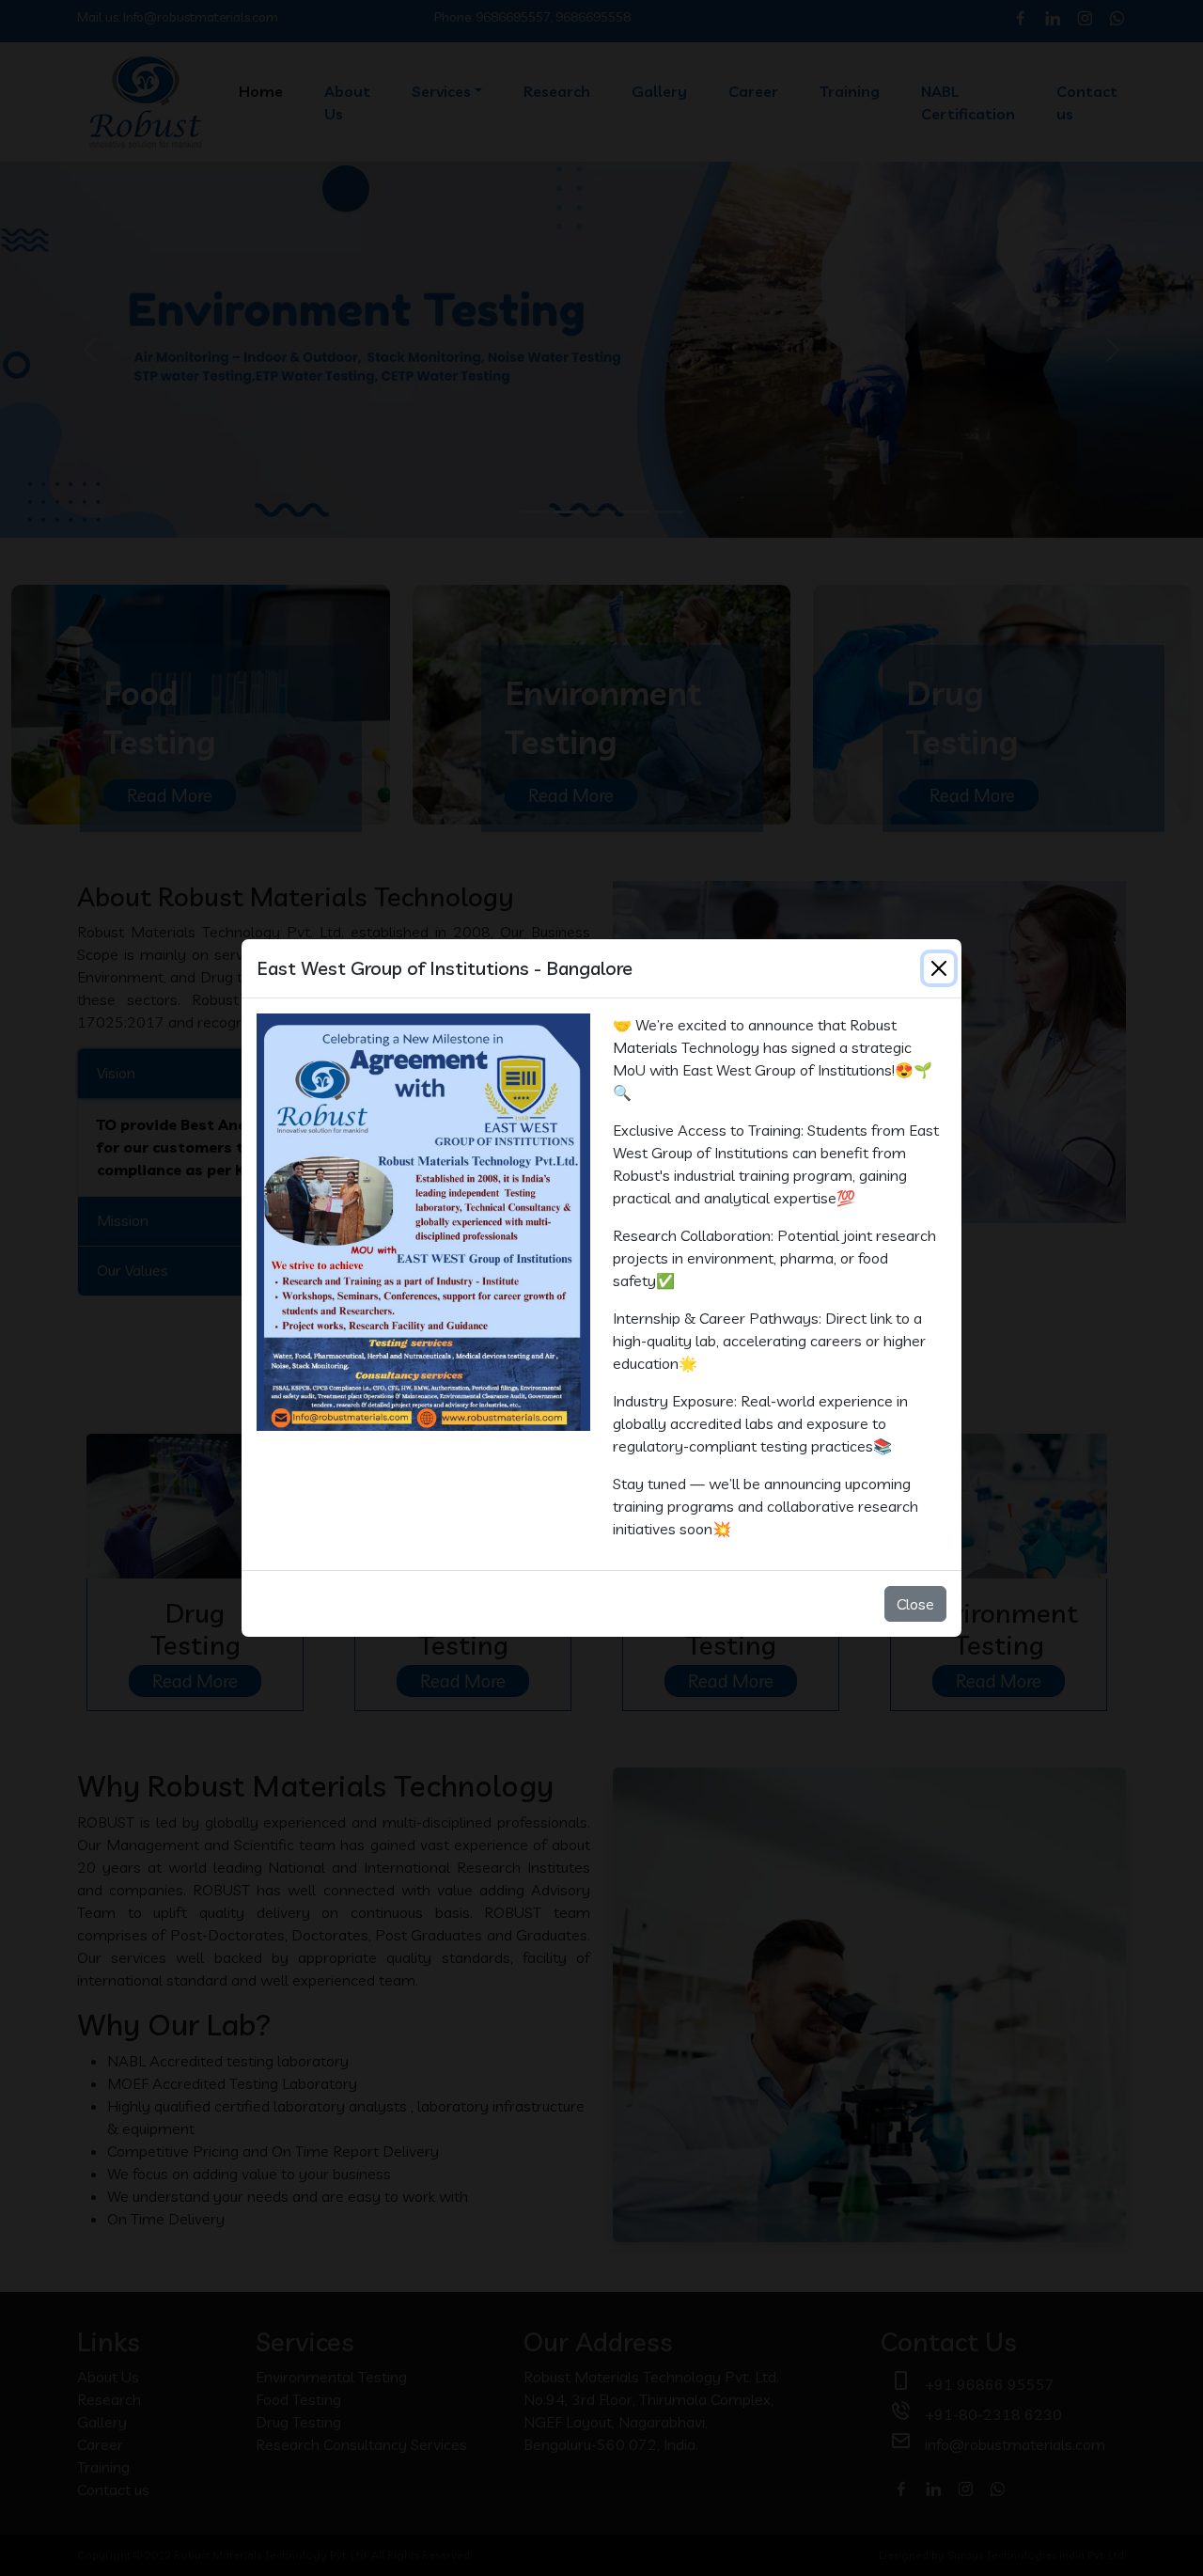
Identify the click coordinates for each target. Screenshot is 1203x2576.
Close (915, 1604)
